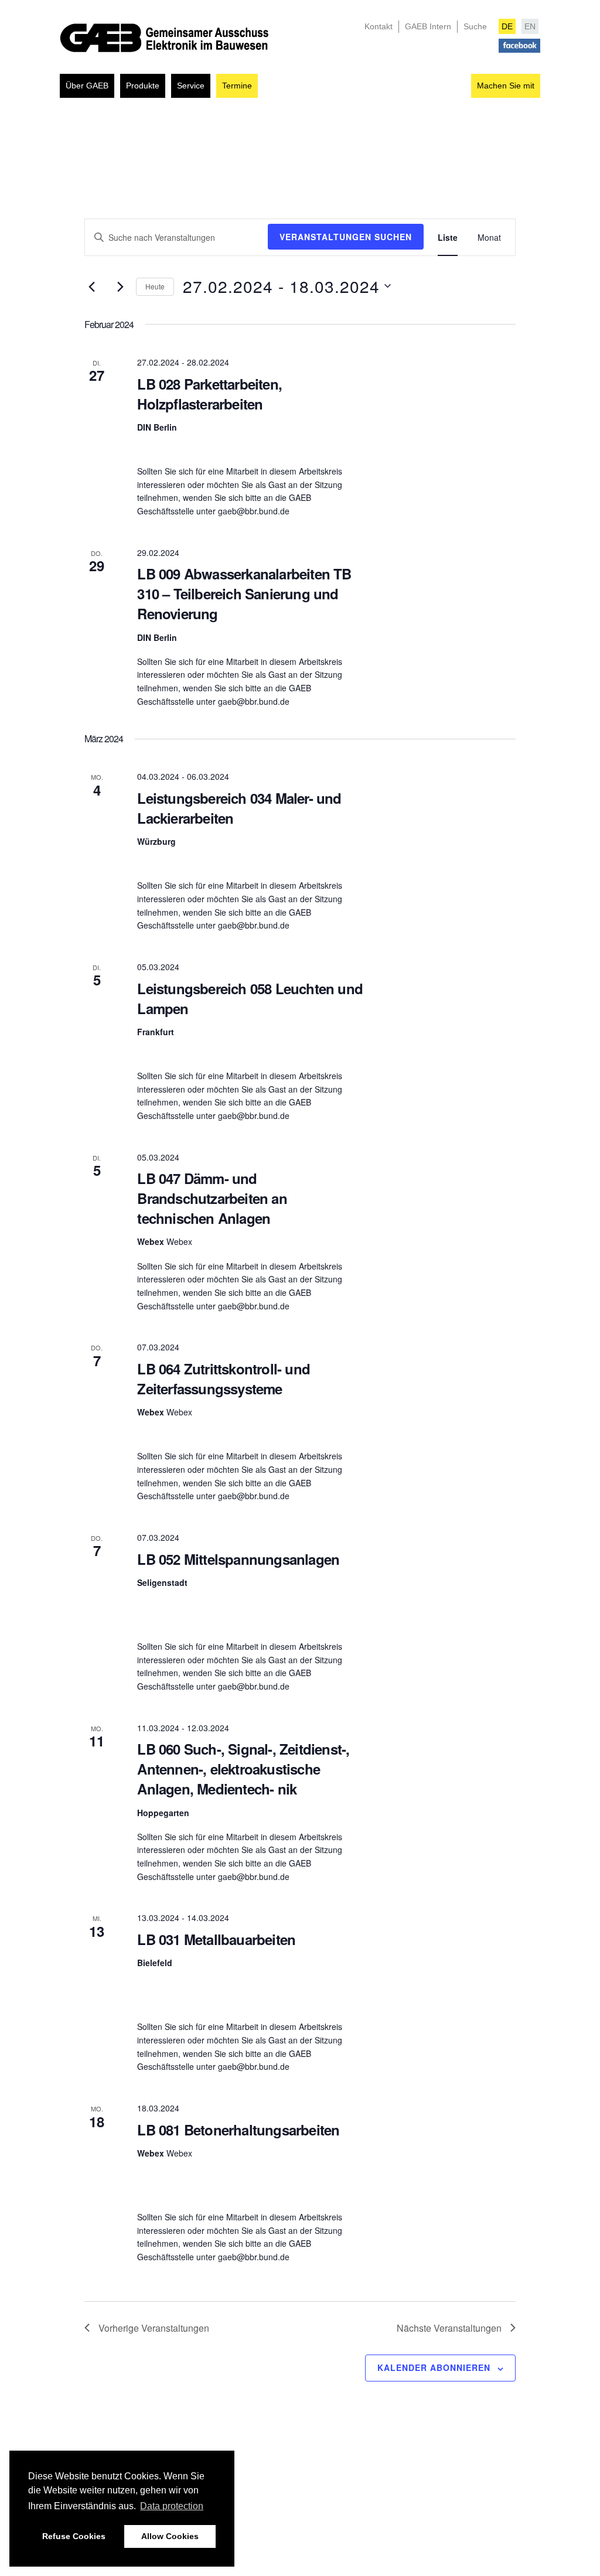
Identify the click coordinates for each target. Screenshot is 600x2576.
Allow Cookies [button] (170, 2536)
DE (507, 26)
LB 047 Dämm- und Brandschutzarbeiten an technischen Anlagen (212, 1198)
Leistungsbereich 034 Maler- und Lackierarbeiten (239, 808)
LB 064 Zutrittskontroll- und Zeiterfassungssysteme (224, 1379)
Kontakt (379, 26)
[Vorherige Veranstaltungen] (91, 286)
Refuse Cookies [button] (74, 2536)
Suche (475, 26)
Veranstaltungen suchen (346, 237)
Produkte (143, 86)
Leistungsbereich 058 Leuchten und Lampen (250, 998)
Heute (155, 286)
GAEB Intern (428, 26)
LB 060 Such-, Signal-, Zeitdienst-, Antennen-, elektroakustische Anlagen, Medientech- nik (243, 1769)
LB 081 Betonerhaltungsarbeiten (238, 2130)
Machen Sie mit (506, 86)
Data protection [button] (172, 2506)
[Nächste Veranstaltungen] (120, 286)
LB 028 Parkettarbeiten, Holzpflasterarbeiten (209, 394)
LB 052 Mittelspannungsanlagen (238, 1559)
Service (191, 86)
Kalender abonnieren (434, 2367)
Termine (237, 86)
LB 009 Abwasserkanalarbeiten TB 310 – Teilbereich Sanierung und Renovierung (244, 593)
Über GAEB (87, 86)
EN (530, 26)
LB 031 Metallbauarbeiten (216, 1939)
